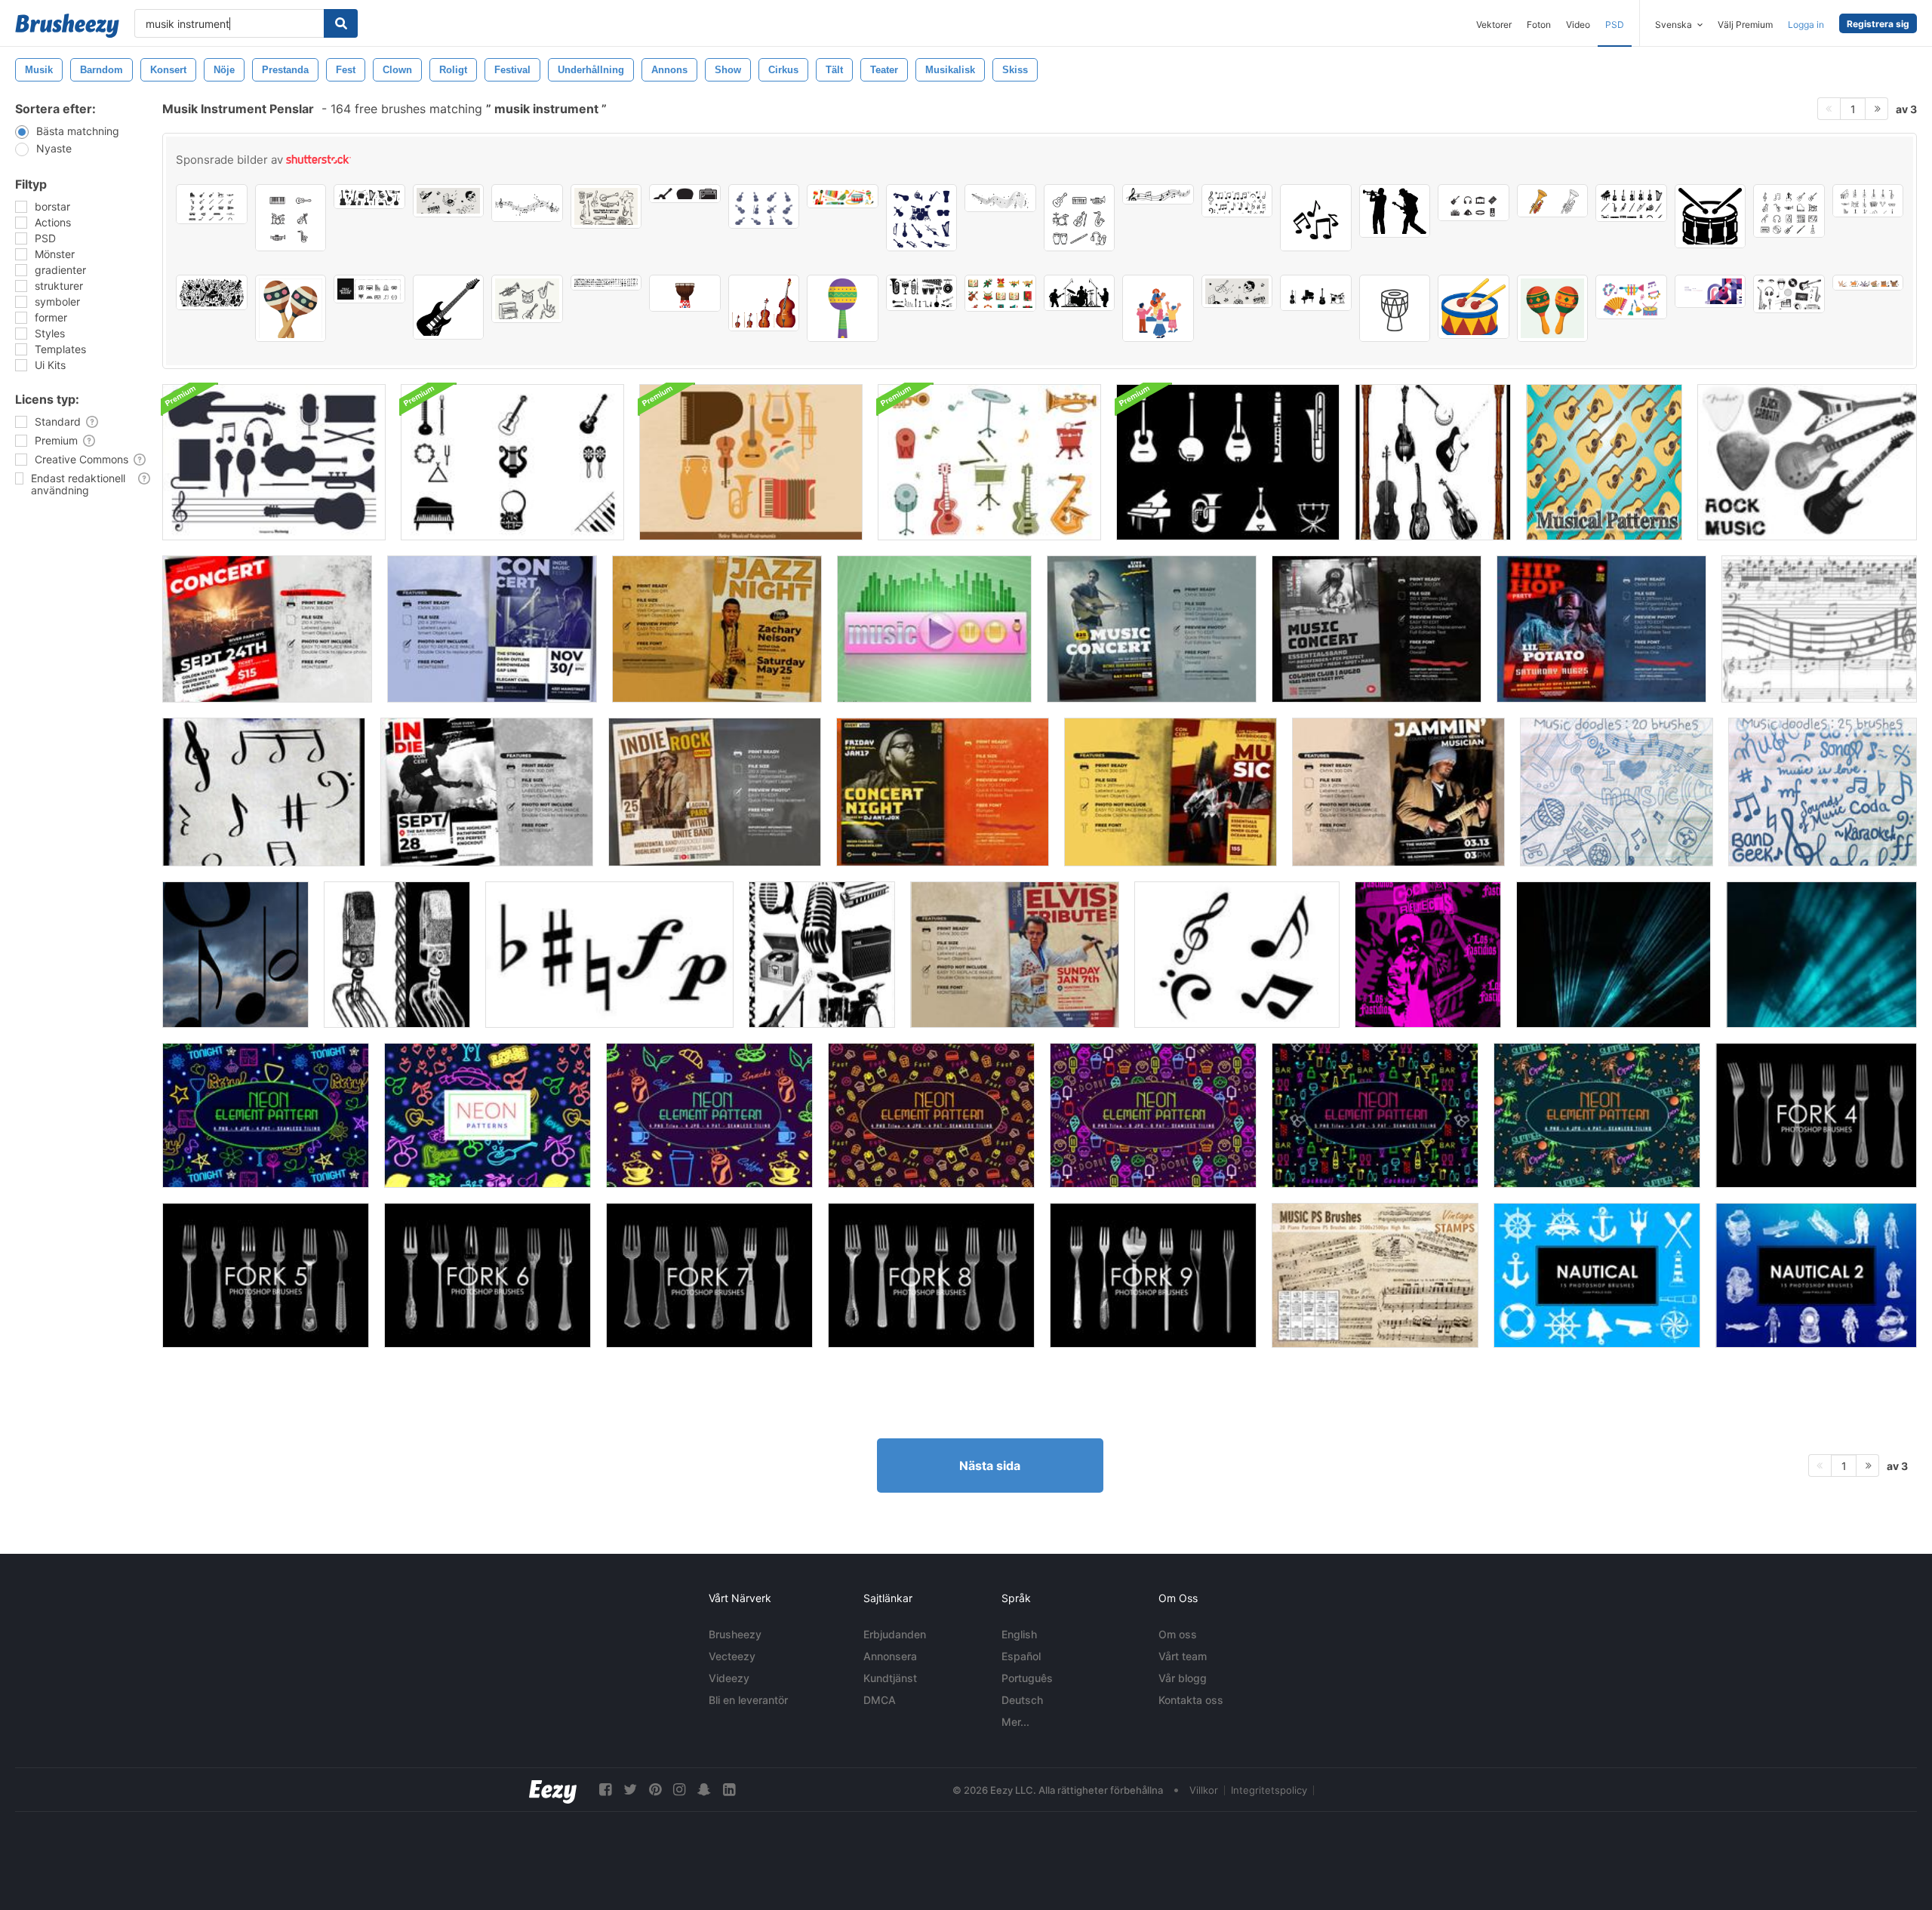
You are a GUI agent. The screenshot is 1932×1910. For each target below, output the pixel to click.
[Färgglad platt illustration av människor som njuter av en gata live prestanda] (1158, 308)
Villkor (1204, 1790)
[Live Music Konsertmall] (1377, 629)
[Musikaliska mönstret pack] (1604, 462)
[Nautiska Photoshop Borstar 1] (1597, 1275)
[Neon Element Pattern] (266, 1115)
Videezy (729, 1678)
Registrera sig (1878, 24)
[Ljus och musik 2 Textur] (1821, 955)
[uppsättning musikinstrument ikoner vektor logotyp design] (212, 204)
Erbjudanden (895, 1634)
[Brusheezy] (67, 26)
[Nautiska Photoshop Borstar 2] (1816, 1275)
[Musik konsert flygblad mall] (267, 629)
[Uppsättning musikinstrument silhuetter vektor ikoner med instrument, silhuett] (1631, 203)
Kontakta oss (1191, 1700)
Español (1021, 1656)
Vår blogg (1183, 1678)
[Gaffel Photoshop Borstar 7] (709, 1275)
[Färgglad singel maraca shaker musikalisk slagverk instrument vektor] (843, 308)
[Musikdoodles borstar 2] (1823, 792)
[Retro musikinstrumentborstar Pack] (989, 462)
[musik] (934, 629)
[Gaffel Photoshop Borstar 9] (1153, 1275)
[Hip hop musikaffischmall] (1601, 629)
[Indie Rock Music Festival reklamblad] (487, 792)
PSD (1615, 25)
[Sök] (341, 23)
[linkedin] (729, 1790)
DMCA (880, 1700)
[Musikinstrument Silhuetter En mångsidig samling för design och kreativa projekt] (922, 218)
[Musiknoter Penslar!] (235, 955)
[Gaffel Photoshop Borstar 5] (266, 1275)
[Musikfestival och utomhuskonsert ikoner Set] (1474, 203)
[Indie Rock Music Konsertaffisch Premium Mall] (715, 792)
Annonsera (890, 1656)
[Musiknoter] (264, 792)
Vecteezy (732, 1656)
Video (1578, 25)
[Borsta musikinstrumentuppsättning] (274, 462)
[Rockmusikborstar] (1807, 462)
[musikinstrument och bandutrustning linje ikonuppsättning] (291, 218)
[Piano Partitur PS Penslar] (1375, 1275)
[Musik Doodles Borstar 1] (1617, 792)
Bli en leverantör (748, 1700)
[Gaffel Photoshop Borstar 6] (488, 1275)
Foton (1539, 25)
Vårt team (1183, 1656)
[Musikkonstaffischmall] (1152, 629)
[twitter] (630, 1790)
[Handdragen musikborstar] (397, 955)
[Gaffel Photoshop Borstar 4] (1816, 1115)
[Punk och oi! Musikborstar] (1428, 955)
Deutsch (1022, 1700)
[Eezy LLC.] (553, 1790)
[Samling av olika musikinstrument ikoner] (1080, 218)
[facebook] (605, 1790)
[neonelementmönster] (1153, 1115)
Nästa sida (990, 1466)
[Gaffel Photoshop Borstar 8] (931, 1275)
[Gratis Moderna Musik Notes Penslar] (1237, 955)
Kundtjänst (890, 1678)
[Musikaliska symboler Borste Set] (609, 955)
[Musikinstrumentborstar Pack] (512, 462)
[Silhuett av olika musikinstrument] (1316, 293)
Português (1027, 1678)
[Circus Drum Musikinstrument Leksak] (1474, 307)
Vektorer (1494, 25)
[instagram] (679, 1790)
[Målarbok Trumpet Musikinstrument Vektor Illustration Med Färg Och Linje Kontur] (1553, 201)
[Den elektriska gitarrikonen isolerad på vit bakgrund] (449, 307)
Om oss (1178, 1634)
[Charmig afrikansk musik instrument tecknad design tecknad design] (291, 308)
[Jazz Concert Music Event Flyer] (717, 629)
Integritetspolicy (1269, 1790)
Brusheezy (735, 1634)
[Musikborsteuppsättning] (822, 955)
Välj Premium (1745, 25)
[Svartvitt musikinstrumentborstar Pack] (1228, 462)
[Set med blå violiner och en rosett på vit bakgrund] (764, 206)
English (1019, 1634)
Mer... (1015, 1722)
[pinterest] (655, 1790)
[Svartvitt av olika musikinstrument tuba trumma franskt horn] (922, 293)
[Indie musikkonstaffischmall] (492, 629)
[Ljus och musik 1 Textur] (1614, 955)
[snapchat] (704, 1790)
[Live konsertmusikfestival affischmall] (943, 792)
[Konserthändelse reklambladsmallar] (1171, 792)
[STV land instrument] (1433, 462)
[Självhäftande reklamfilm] (1015, 955)
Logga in (1806, 25)
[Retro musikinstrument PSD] (751, 462)
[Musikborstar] (1819, 629)
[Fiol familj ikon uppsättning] (764, 303)
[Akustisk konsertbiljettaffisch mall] (1398, 792)
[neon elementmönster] (709, 1115)
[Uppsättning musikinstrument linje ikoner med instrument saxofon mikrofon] (1789, 211)
